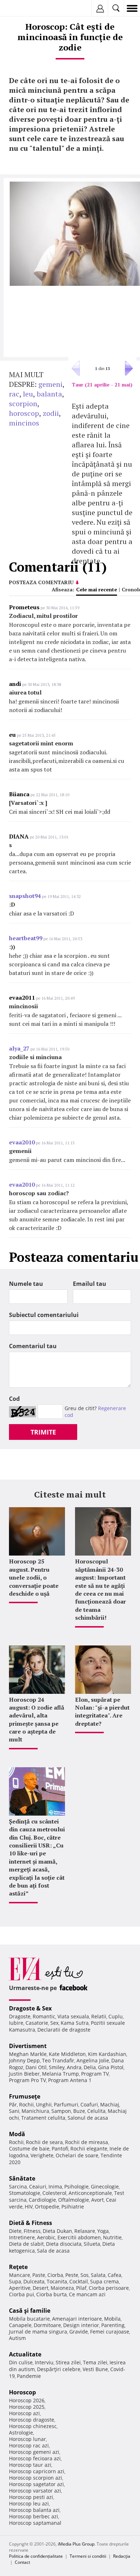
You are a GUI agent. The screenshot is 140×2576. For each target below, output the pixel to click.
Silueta (92, 2244)
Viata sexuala (73, 2016)
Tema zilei (95, 2362)
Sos (85, 2275)
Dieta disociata (64, 2244)
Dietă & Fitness (31, 2223)
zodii (51, 413)
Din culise (21, 2362)
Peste (72, 2275)
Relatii (99, 2016)
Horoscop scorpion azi (36, 2478)
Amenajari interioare (77, 2319)
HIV (29, 2207)
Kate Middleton (67, 2054)
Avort (97, 2200)
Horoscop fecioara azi (35, 2458)
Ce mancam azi (87, 2294)
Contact (22, 2562)
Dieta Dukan (57, 2231)
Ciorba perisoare (109, 2288)
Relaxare (85, 2231)
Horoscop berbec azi (34, 2516)
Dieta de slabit (26, 2244)
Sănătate (22, 2178)
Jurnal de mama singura (38, 2332)
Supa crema (104, 2281)
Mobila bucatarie (29, 2319)
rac (14, 394)
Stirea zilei (68, 2362)
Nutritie (112, 2237)
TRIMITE (43, 1432)
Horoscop (22, 2392)
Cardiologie (42, 2200)
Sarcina (18, 2186)
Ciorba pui (22, 2294)
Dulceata (34, 2281)
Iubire (16, 2023)
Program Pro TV (27, 2080)
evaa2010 (22, 1142)
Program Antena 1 (70, 2080)
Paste (39, 2275)
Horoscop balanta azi (34, 2510)
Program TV (95, 2074)
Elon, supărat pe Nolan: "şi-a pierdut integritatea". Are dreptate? (102, 1712)
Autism (17, 2338)
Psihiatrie (73, 2207)
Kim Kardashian (107, 2054)
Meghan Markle (28, 2054)
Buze (79, 2111)
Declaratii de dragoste (64, 2030)
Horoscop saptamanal (35, 2523)
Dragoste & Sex (30, 2008)
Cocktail (79, 2281)
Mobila (112, 2319)
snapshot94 (25, 896)
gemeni (50, 384)
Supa (15, 2281)
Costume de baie (29, 2149)
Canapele (20, 2325)
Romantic (44, 2016)
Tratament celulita (43, 2118)
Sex (54, 2023)
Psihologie (76, 2186)
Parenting (113, 2325)
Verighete (42, 2155)
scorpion (23, 403)
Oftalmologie (74, 2200)
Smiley (57, 2067)
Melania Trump (60, 2074)
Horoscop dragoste (32, 2420)
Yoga (103, 2231)
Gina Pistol (111, 2067)
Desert (41, 2288)
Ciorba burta (52, 2294)
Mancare (20, 2275)
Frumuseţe (25, 2096)
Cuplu (116, 2016)
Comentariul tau (33, 1346)
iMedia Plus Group (76, 2544)
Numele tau (26, 1284)
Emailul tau (90, 1284)
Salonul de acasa (88, 2118)
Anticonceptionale (90, 2193)
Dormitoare (47, 2325)
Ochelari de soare (77, 2155)
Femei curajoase (110, 2332)
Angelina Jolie (93, 2060)
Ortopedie (47, 2207)
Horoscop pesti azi (31, 2497)
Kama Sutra (75, 2023)
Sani (14, 2111)
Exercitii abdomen (79, 2237)
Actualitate (25, 2354)
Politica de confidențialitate (36, 2556)
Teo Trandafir (58, 2060)
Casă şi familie (30, 2311)
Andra (74, 2067)
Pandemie (29, 2376)
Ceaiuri (38, 2186)
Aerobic (46, 2237)
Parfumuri (66, 2104)
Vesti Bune (95, 2369)
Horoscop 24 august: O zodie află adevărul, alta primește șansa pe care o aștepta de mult (37, 1720)
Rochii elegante (89, 2149)
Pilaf (81, 2288)
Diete (15, 2231)
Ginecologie (105, 2186)
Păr (13, 2104)
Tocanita (57, 2281)
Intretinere (22, 2237)
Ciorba (55, 2275)
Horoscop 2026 (27, 2400)
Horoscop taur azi (30, 2465)
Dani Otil (36, 2067)
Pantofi (60, 2149)
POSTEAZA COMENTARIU (41, 582)
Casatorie (37, 2023)
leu (28, 394)
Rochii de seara (44, 2142)
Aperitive (20, 2288)
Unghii (44, 2104)
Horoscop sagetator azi (36, 2484)
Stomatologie (25, 2193)
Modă (17, 2134)
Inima (55, 2186)
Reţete (18, 2267)
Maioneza (62, 2288)
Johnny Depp (24, 2060)
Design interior (81, 2325)
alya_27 (19, 1048)
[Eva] (22, 8)
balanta (49, 394)
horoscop (24, 413)
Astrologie (21, 2433)
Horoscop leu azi (29, 2503)
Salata (98, 2275)
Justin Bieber (24, 2074)
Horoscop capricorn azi (37, 2471)
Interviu (44, 2362)
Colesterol (54, 2193)
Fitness (32, 2231)
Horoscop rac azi (29, 2445)
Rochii (26, 2104)
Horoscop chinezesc (33, 2426)
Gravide (79, 2332)
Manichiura (35, 2111)
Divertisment (28, 2046)
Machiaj (110, 2104)
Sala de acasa (53, 2251)
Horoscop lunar (27, 2439)
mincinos (24, 423)
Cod (14, 1399)
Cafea (115, 2275)
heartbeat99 (26, 938)
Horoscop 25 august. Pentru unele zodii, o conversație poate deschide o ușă (34, 1577)
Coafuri (89, 2104)
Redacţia (122, 2556)
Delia (90, 2067)
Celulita (96, 2111)
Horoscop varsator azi (35, 2491)
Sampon (61, 2111)
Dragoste (20, 2016)
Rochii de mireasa (87, 2142)
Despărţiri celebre (59, 2369)
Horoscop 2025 (27, 2407)
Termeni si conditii (88, 2556)
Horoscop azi (24, 2413)
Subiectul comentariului (44, 1315)
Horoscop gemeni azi (34, 2452)
